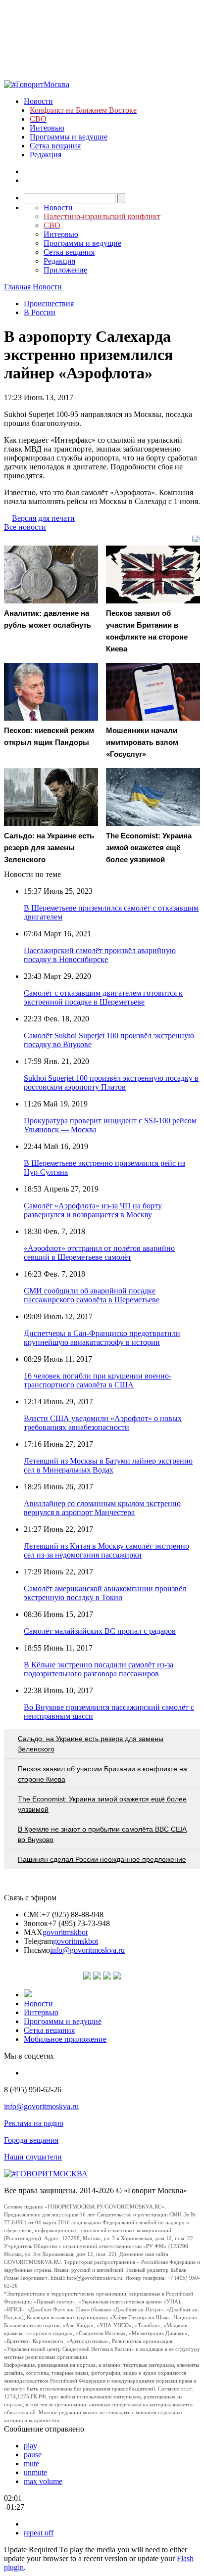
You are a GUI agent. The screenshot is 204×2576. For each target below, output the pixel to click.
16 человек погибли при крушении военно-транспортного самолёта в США (98, 1380)
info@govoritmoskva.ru (87, 1950)
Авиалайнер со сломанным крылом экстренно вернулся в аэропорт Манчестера (102, 1508)
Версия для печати (43, 518)
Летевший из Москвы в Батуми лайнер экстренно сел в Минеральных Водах (108, 1465)
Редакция (46, 155)
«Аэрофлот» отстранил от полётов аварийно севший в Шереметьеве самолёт (99, 1253)
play (30, 2446)
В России (40, 312)
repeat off (39, 2533)
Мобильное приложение (65, 2039)
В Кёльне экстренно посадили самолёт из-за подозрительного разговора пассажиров (99, 1669)
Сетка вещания (55, 146)
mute (31, 2463)
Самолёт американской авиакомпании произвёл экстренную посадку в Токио (105, 1593)
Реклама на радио (34, 2123)
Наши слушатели (33, 2157)
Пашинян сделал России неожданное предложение (102, 1859)
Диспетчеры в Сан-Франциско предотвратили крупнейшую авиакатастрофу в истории (102, 1338)
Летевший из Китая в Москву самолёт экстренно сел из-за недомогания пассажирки (106, 1550)
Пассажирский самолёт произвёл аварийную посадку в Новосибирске (100, 955)
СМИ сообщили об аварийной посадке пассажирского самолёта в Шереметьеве (92, 1295)
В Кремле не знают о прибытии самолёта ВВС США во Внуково (102, 1834)
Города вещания (31, 2140)
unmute (35, 2472)
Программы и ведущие (69, 137)
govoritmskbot (65, 1932)
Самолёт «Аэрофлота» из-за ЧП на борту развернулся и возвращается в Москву (93, 1210)
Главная (17, 287)
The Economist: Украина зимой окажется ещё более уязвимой (102, 1804)
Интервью (47, 128)
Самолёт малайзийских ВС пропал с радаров (100, 1631)
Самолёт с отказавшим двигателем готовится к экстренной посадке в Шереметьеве (103, 997)
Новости (38, 101)
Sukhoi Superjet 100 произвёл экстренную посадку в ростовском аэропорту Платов (111, 1082)
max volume (43, 2481)
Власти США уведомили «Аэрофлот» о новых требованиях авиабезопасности (103, 1423)
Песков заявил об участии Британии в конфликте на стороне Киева (102, 1774)
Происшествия (49, 303)
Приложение (65, 270)
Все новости (25, 527)
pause (33, 2455)
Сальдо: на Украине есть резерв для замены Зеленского (91, 1744)
